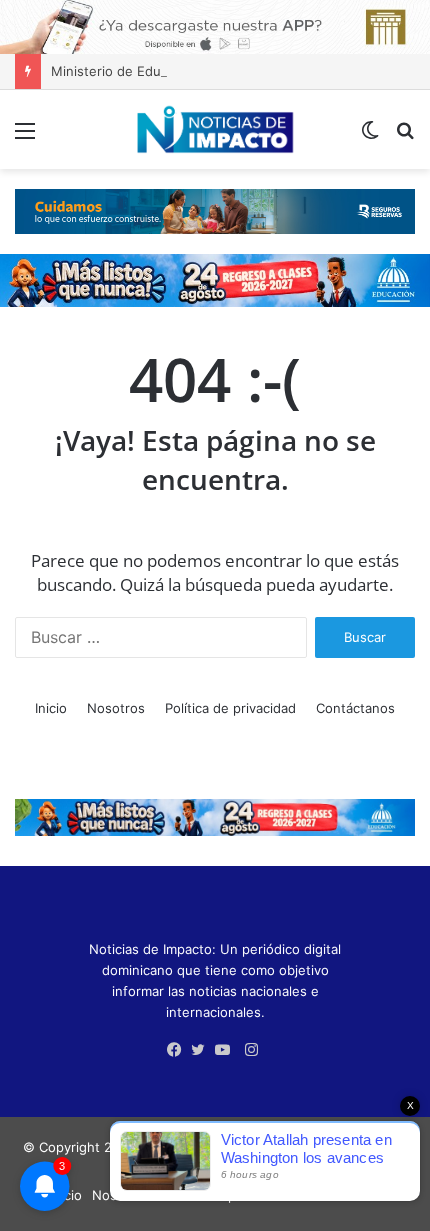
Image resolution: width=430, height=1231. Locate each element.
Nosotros (116, 708)
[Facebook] (179, 1050)
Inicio (51, 708)
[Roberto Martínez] (215, 26)
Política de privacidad (230, 708)
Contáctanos (355, 708)
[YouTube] (227, 1050)
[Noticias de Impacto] (215, 129)
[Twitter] (203, 1050)
